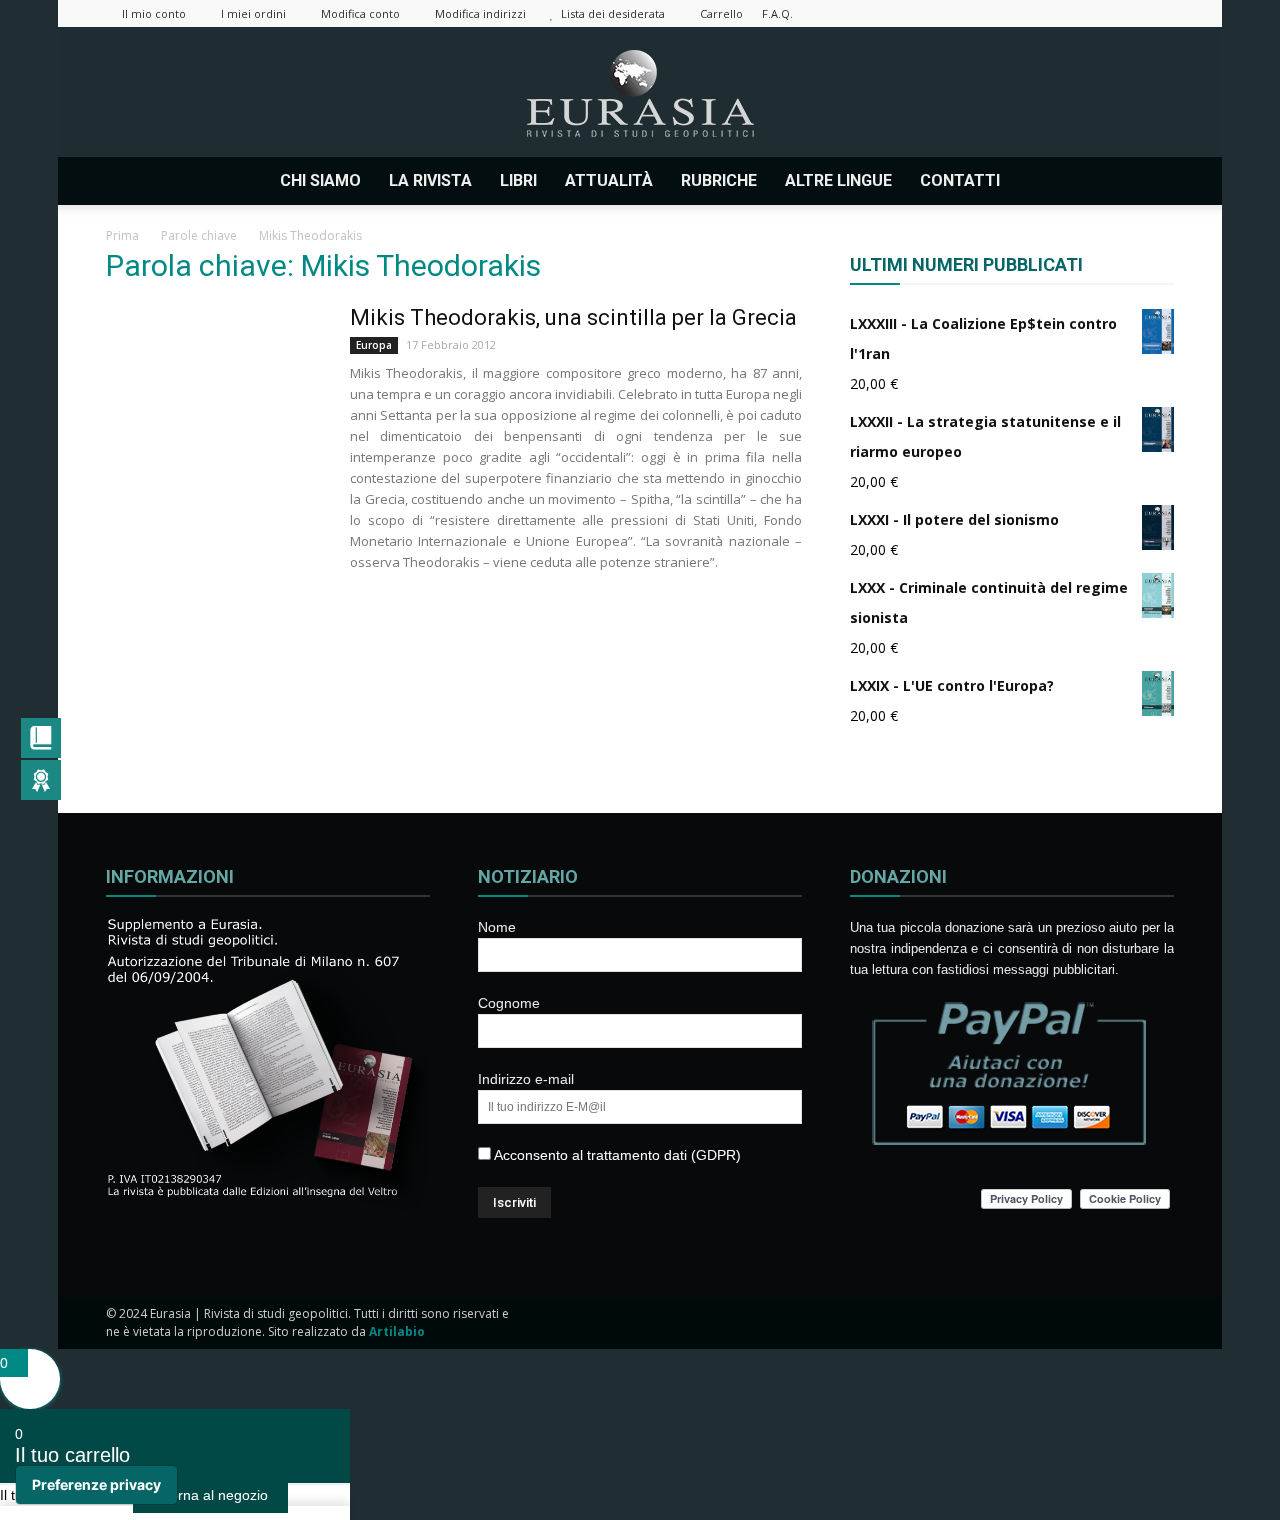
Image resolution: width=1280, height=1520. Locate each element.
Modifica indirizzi (480, 13)
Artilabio (397, 1331)
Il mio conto (154, 13)
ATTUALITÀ (609, 180)
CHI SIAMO (320, 180)
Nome (497, 927)
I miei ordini (253, 13)
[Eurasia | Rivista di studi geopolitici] (640, 93)
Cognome (509, 1003)
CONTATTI (960, 180)
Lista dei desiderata (613, 13)
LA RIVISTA (430, 180)
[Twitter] (1093, 13)
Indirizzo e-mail (526, 1079)
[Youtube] (1159, 13)
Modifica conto (360, 13)
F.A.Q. (777, 13)
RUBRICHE (719, 180)
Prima (122, 235)
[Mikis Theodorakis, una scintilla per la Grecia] (215, 379)
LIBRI (518, 180)
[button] (1150, 181)
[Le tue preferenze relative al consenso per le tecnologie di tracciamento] (96, 1485)
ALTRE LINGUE (838, 180)
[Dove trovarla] (1041, 181)
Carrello (721, 13)
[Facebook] (994, 13)
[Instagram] (1027, 13)
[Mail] (1060, 13)
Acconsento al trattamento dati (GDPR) (616, 1155)
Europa (374, 345)
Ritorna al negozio (210, 1495)
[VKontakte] (1126, 13)
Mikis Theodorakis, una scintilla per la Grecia (573, 317)
